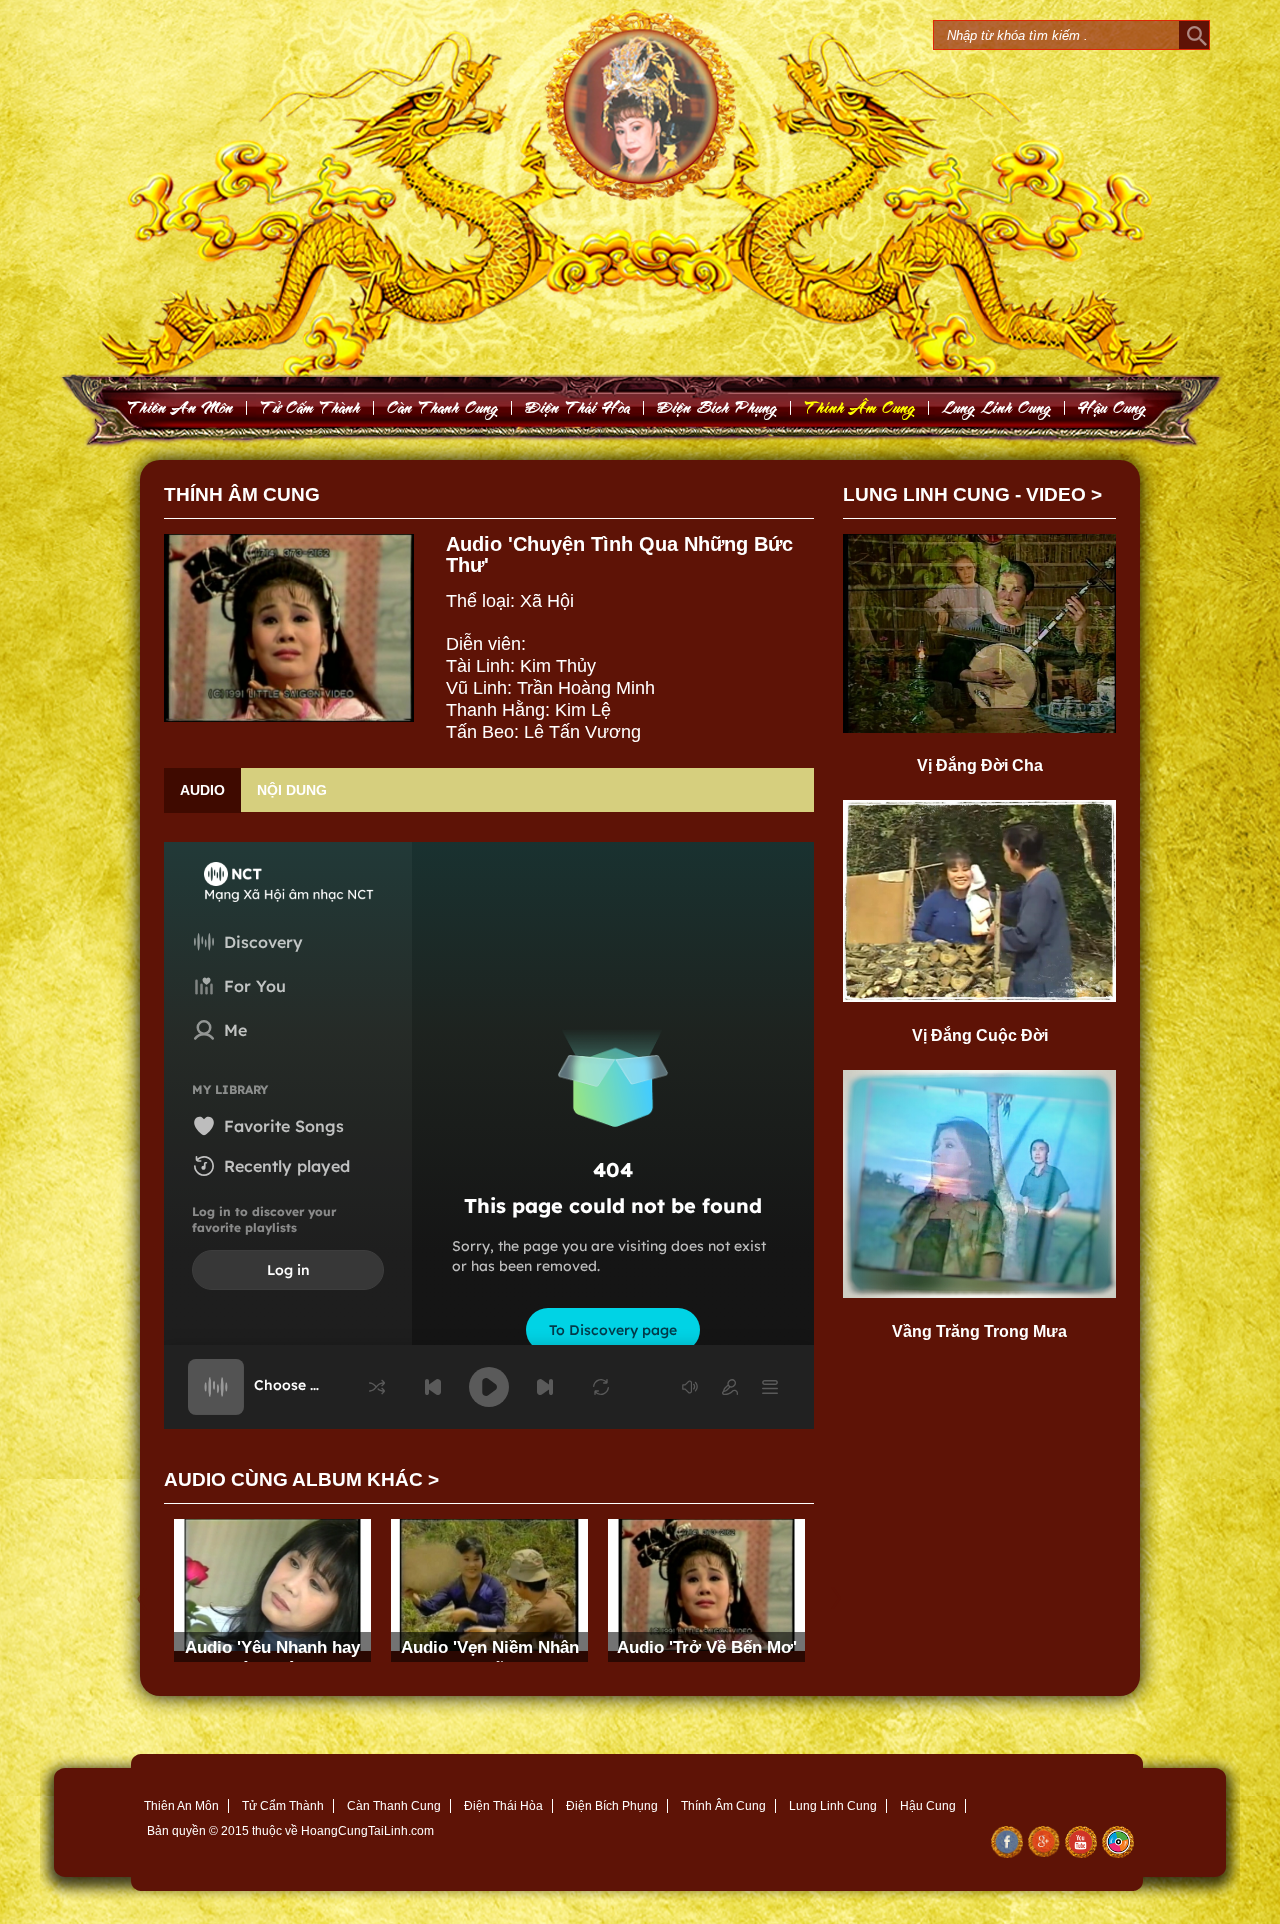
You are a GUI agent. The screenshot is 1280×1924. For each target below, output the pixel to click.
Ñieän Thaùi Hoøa (578, 407)
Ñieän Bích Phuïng (717, 407)
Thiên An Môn (181, 1806)
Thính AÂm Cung (860, 407)
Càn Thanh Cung (394, 1806)
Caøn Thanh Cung (443, 407)
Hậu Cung (928, 1806)
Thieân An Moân (180, 407)
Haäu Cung (1112, 407)
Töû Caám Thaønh (310, 407)
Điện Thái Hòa (503, 1806)
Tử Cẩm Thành (283, 1806)
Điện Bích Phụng (612, 1806)
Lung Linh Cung (997, 407)
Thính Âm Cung (723, 1806)
